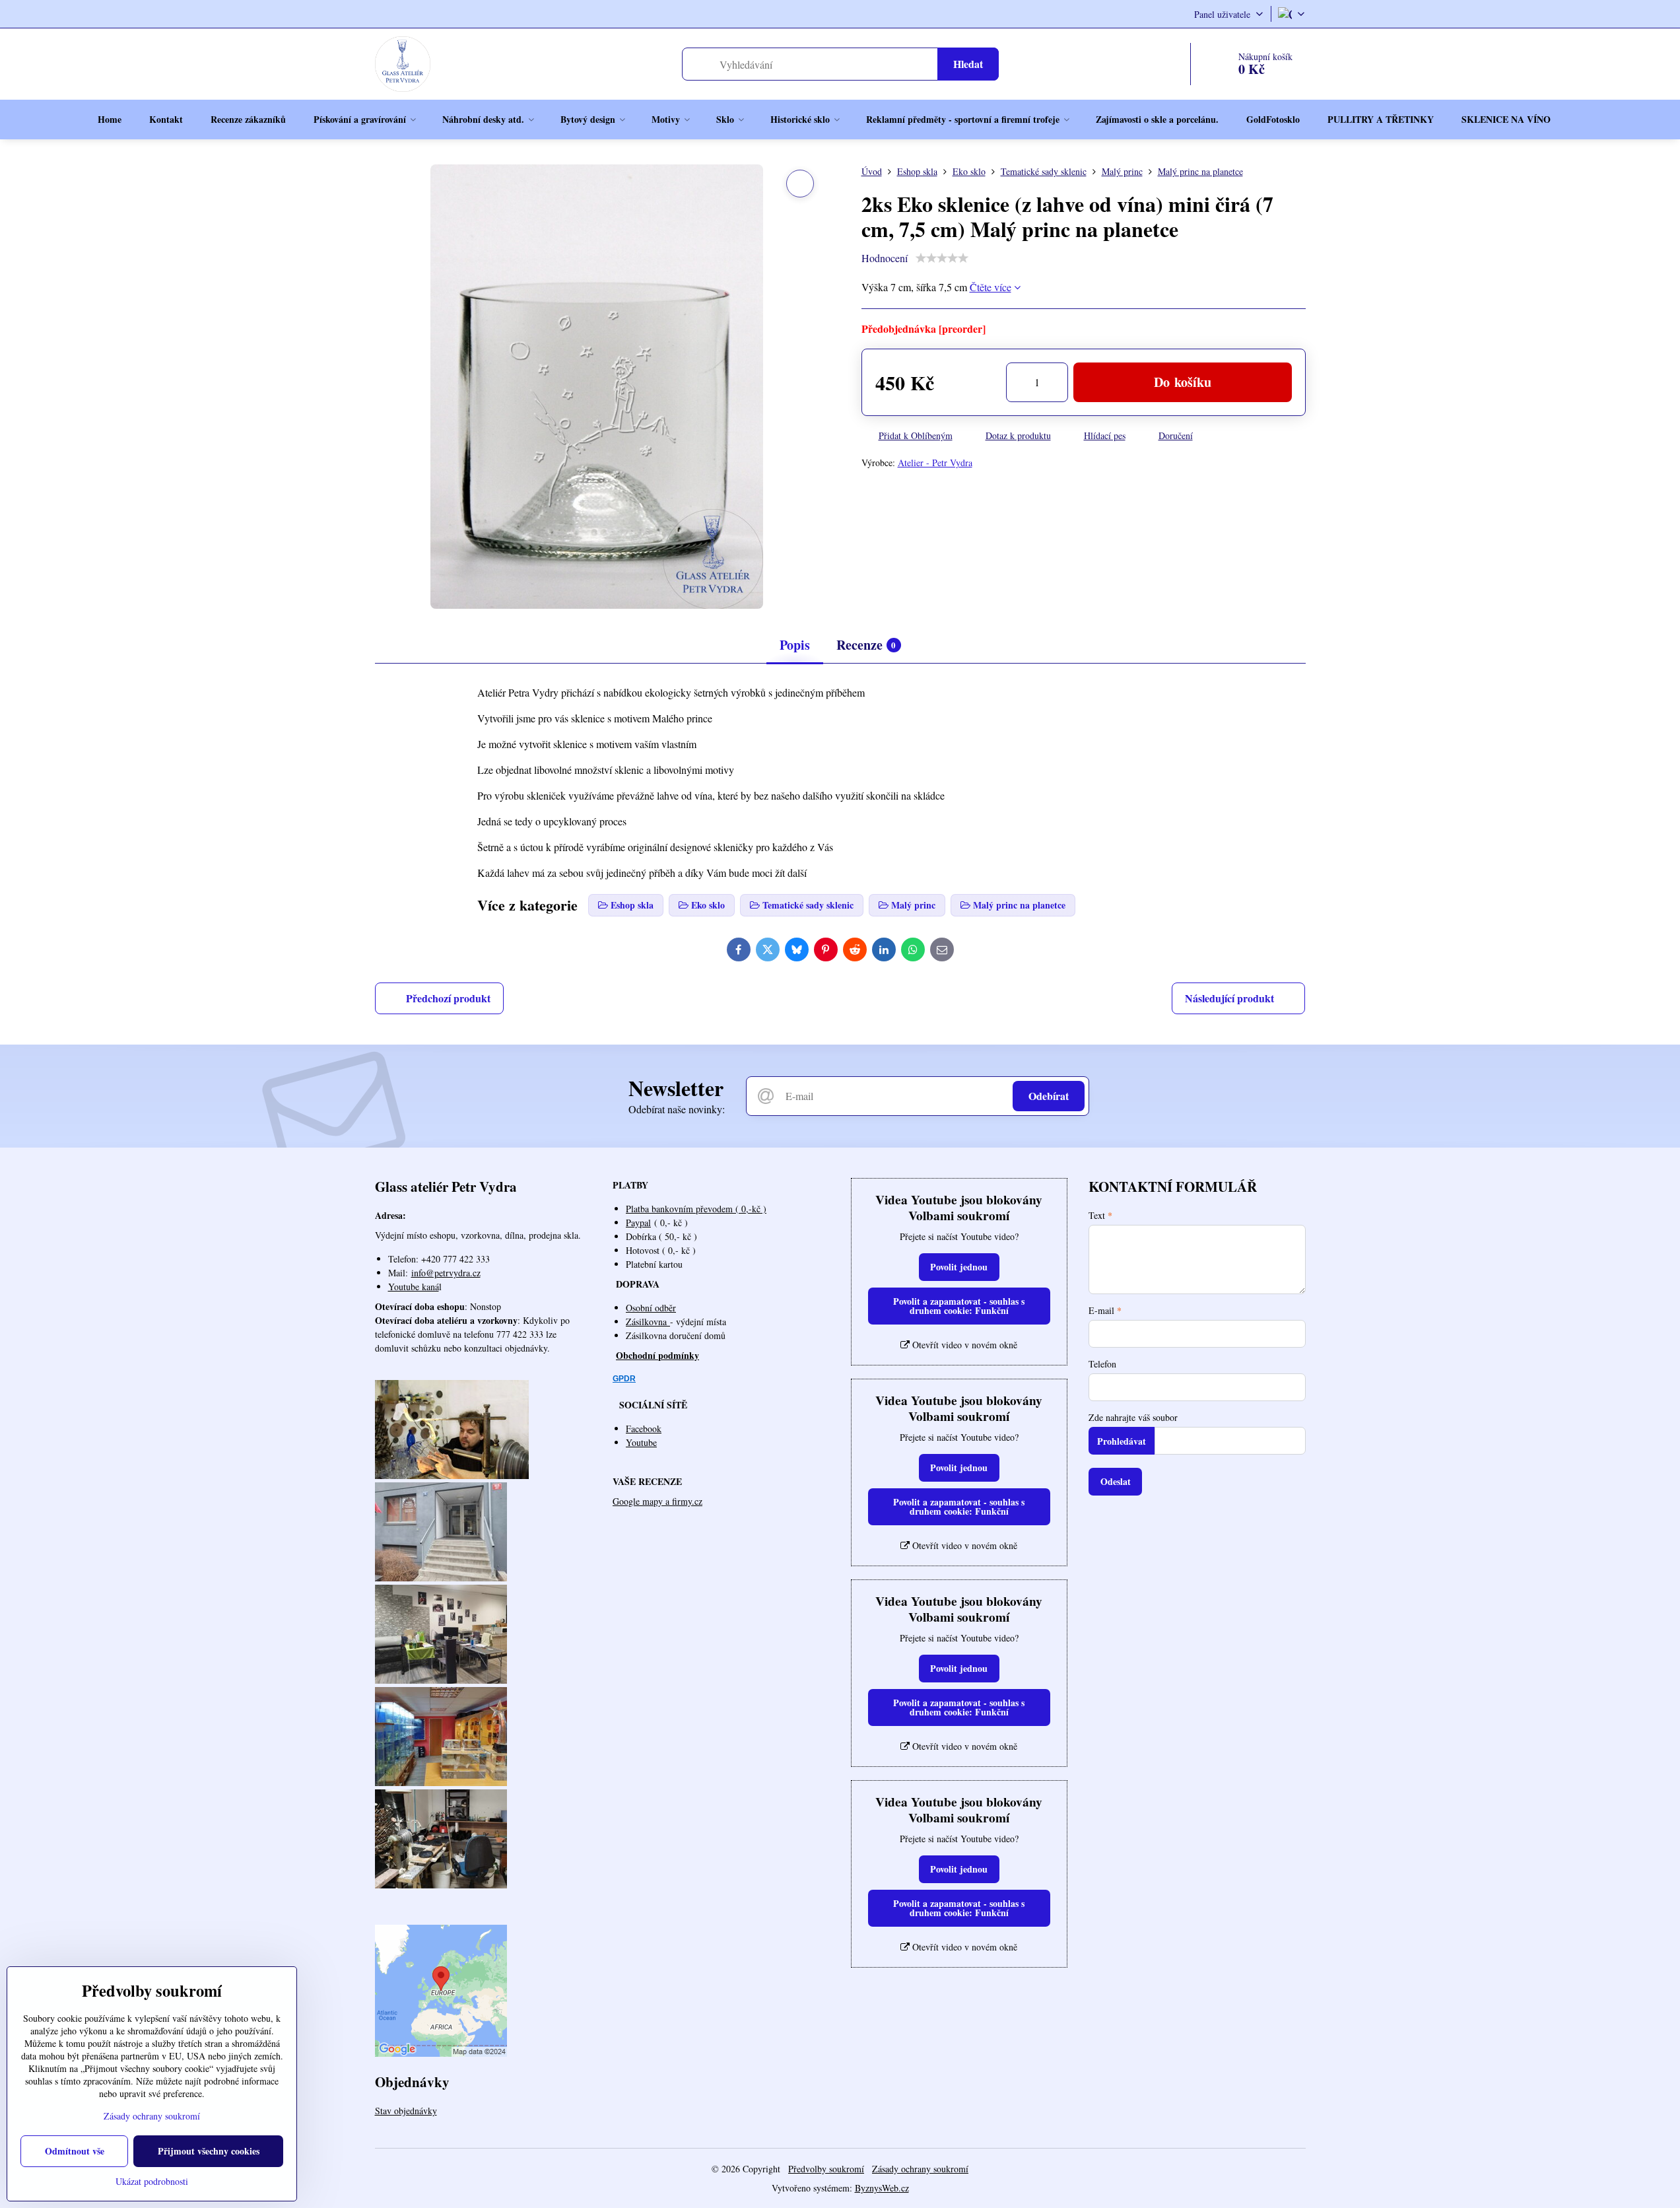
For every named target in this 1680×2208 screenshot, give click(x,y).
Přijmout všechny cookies (209, 2151)
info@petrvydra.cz (446, 1273)
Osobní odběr (651, 1308)
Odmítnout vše (75, 2151)
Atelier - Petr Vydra (935, 463)
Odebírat (1049, 1096)
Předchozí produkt (448, 998)
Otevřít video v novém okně (963, 1345)
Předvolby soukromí (826, 2169)
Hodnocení (885, 258)
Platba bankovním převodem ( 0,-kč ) (696, 1209)
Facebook (644, 1429)
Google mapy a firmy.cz (657, 1501)
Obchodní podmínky (657, 1355)
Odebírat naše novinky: (677, 1109)
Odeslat (1116, 1481)
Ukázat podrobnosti (152, 2181)
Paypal (638, 1223)
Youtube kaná (414, 1287)
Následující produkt (1229, 998)
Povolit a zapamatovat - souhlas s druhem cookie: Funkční (959, 1306)
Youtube (641, 1442)
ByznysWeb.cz (882, 2188)
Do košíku (1183, 382)
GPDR (624, 1379)
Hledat (968, 64)
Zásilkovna (648, 1322)
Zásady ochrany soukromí (920, 2169)
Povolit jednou (959, 1267)
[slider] (942, 258)
